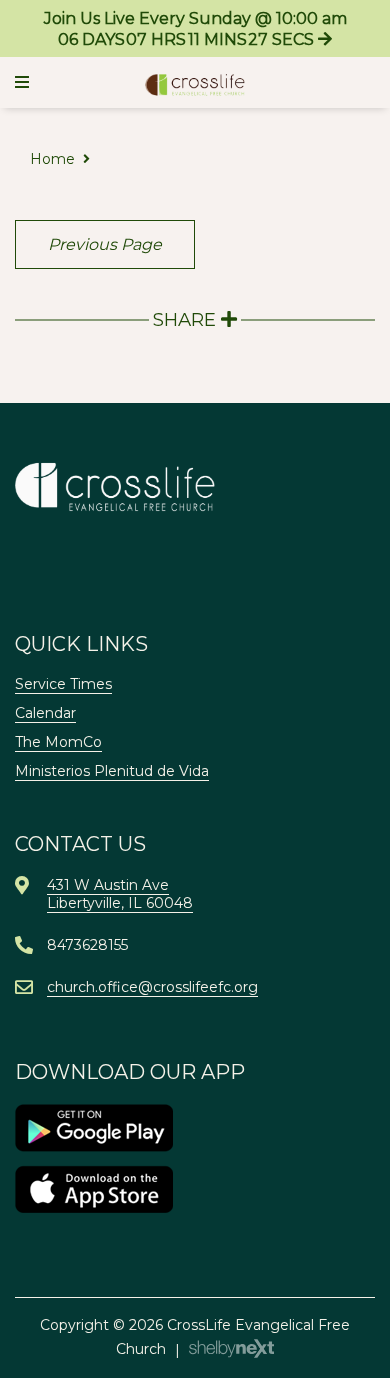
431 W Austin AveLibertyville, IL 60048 (120, 894)
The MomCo (58, 742)
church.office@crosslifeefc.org (152, 987)
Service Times (63, 684)
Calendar (45, 713)
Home (52, 159)
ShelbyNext (231, 1349)
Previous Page (105, 244)
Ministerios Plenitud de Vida (112, 771)
